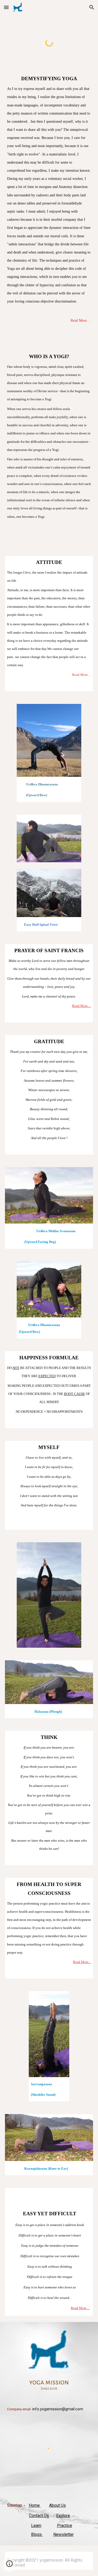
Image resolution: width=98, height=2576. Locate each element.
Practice (65, 2526)
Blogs (37, 2534)
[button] (6, 7)
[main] (49, 209)
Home (35, 2505)
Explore (63, 2516)
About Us (57, 2505)
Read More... (82, 1962)
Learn (36, 2526)
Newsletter (64, 2534)
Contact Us (39, 2516)
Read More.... (81, 320)
